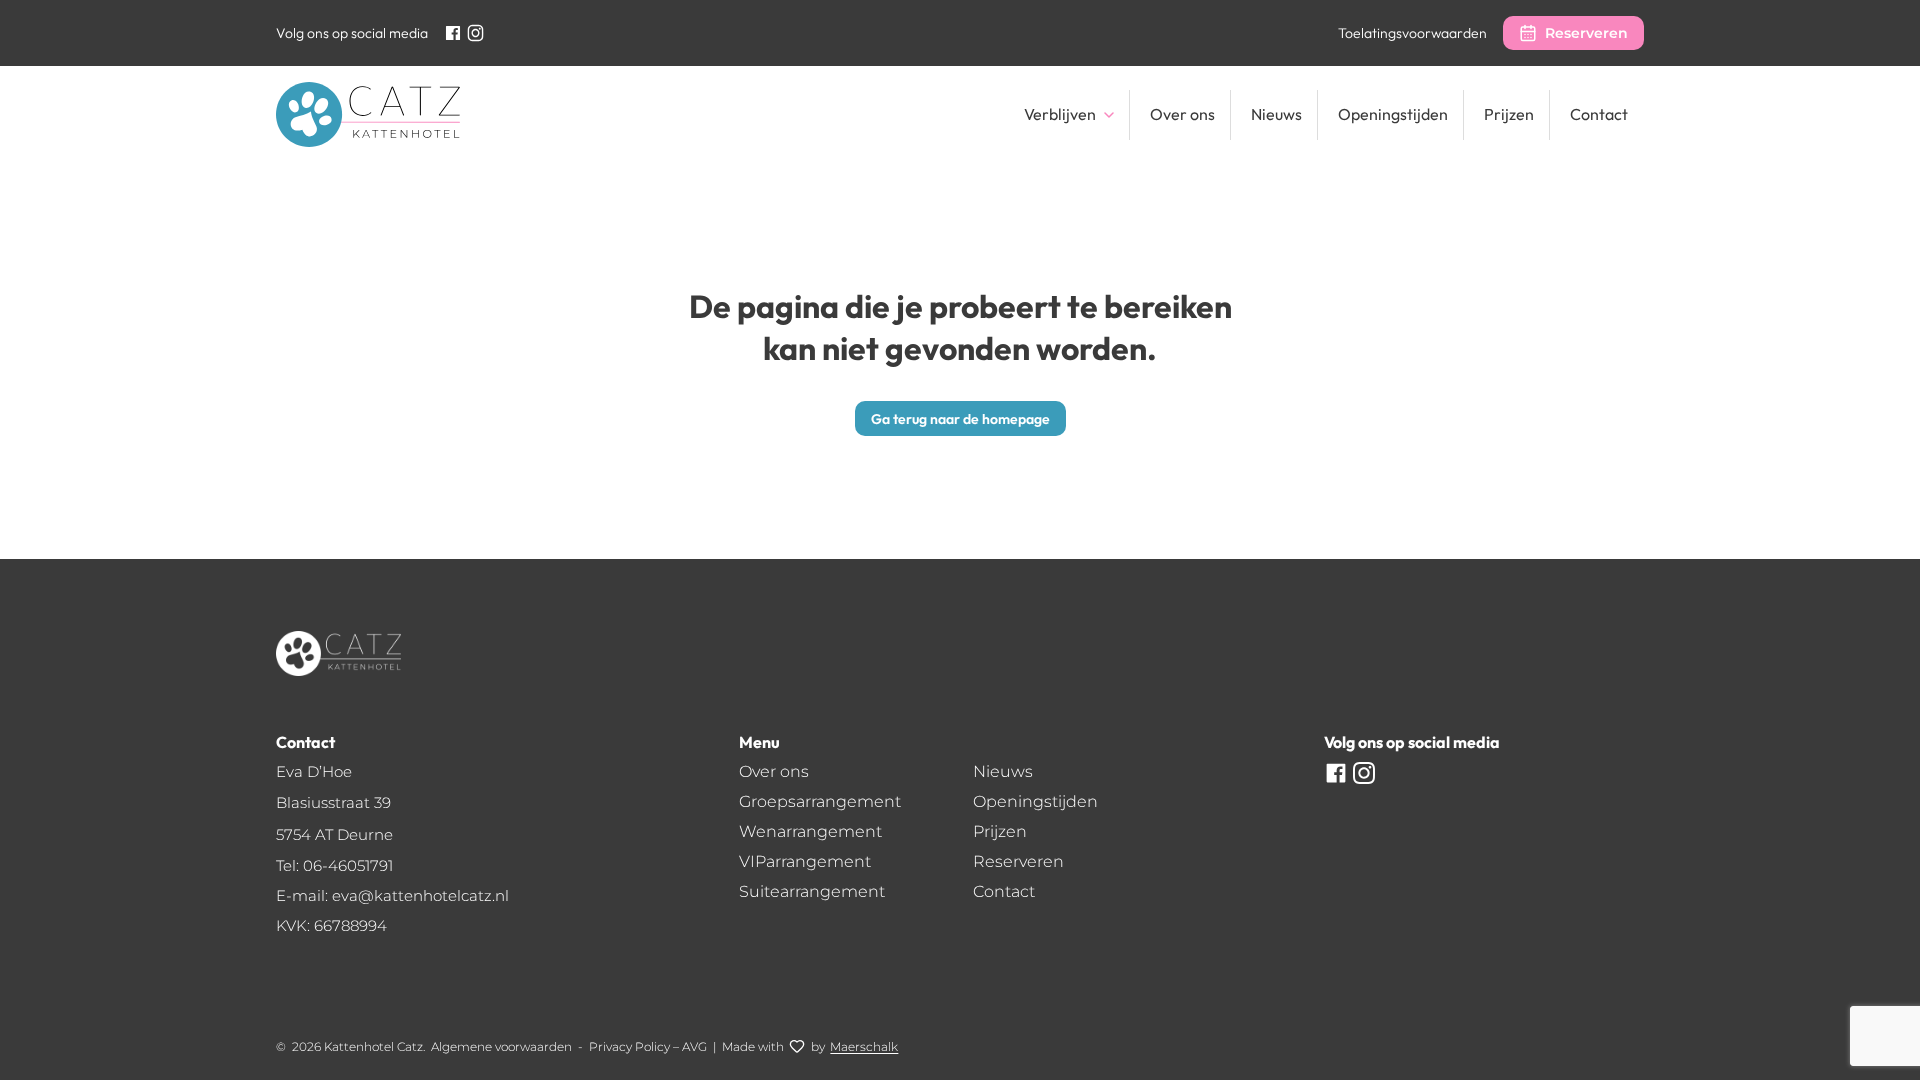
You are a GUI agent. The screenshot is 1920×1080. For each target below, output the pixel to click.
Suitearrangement (812, 891)
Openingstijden (1393, 114)
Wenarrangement (810, 831)
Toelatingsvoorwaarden (1412, 33)
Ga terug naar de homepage (960, 419)
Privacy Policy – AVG (648, 1046)
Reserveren (1586, 33)
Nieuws (1276, 114)
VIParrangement (805, 861)
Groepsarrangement (820, 801)
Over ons (1182, 114)
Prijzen (1509, 114)
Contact (1599, 114)
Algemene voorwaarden (501, 1046)
